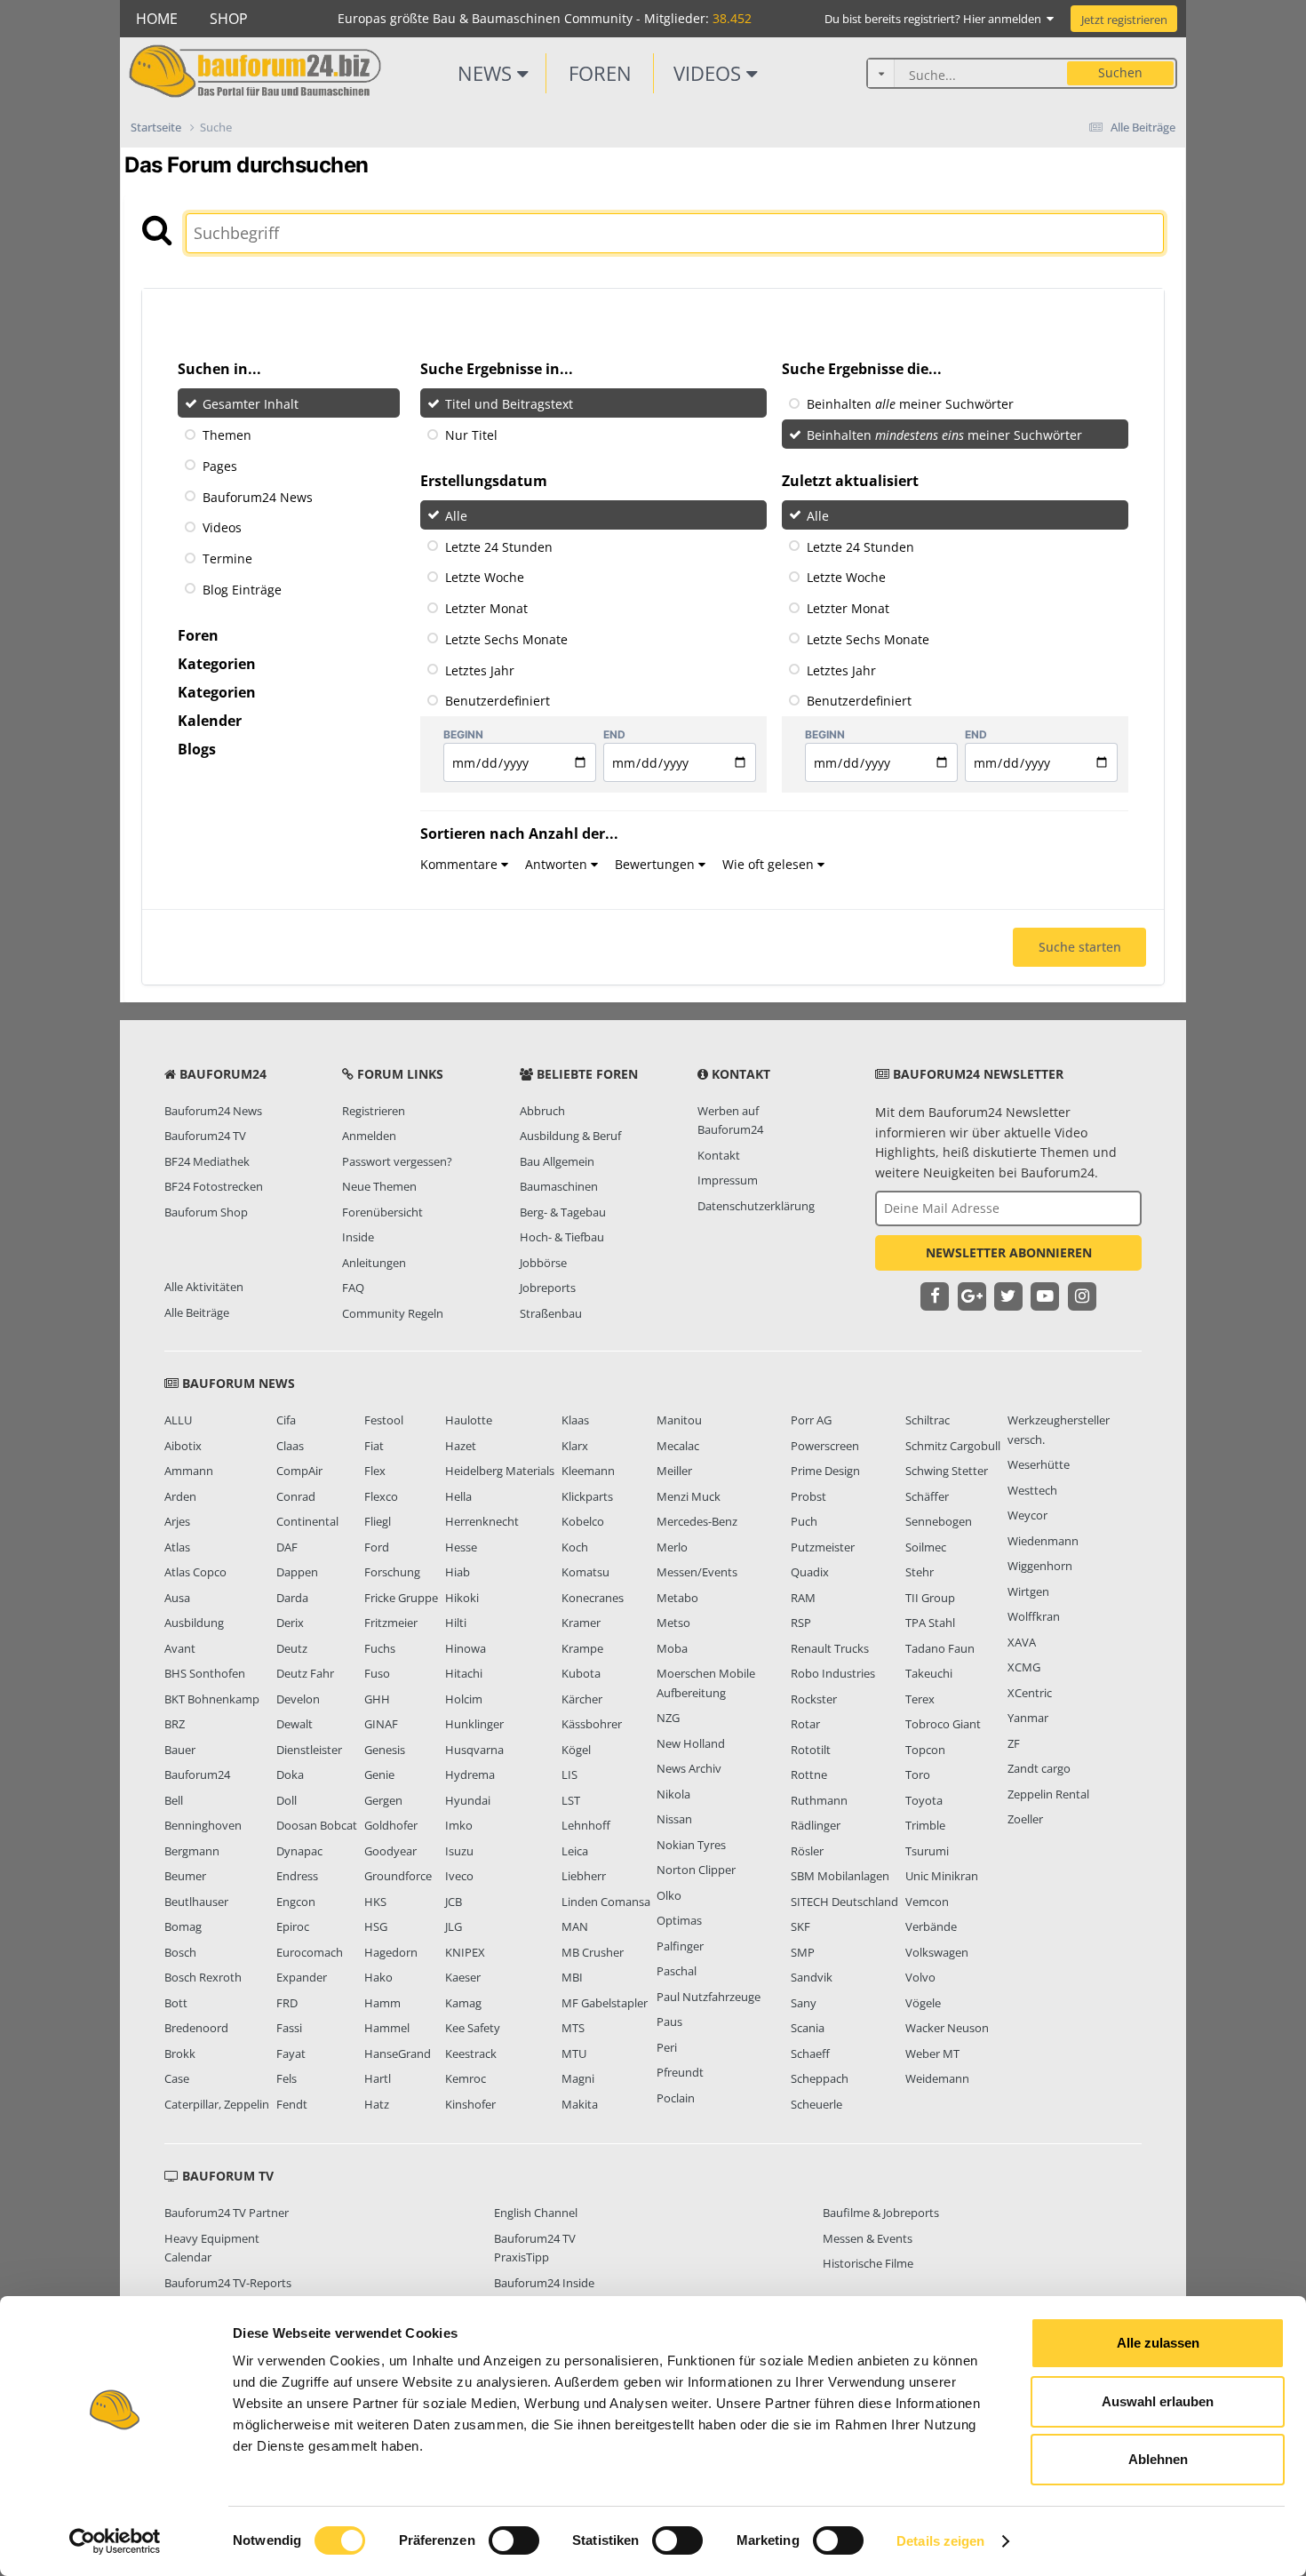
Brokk (180, 2054)
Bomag (183, 1926)
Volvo (920, 1977)
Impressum (728, 1180)
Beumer (185, 1876)
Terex (920, 1699)
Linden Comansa (606, 1902)
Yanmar (1028, 1718)
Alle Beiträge (197, 1312)
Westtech (1032, 1490)
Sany (804, 2003)
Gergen (383, 1800)
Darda (292, 1598)
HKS (375, 1902)
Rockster (814, 1699)
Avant (180, 1648)
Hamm (382, 2003)
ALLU (178, 1420)
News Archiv (689, 1768)
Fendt (292, 2104)
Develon (298, 1699)
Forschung (392, 1572)
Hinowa (466, 1648)
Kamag (463, 2003)
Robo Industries (833, 1673)
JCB (454, 1902)
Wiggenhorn (1040, 1566)
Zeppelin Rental (1048, 1794)
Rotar (805, 1724)
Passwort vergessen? (397, 1161)
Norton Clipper (696, 1870)
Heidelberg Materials (500, 1471)
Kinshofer (470, 2104)
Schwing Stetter (947, 1471)
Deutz (292, 1648)
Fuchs (380, 1648)
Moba (672, 1648)
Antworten (558, 864)
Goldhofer (391, 1825)
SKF (800, 1926)
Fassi (289, 2028)
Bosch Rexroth (203, 1977)
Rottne (809, 1774)
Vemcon (927, 1902)
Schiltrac (928, 1420)
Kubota (581, 1673)
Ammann (189, 1471)
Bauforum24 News (258, 496)
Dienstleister (309, 1750)
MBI (572, 1977)
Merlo (672, 1547)
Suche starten (1080, 947)
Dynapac (299, 1851)
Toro (918, 1774)
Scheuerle (816, 2104)
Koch (575, 1547)
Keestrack (471, 2054)
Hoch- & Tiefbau (562, 1237)
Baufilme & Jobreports (881, 2213)
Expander (302, 1977)
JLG (454, 1926)
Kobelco (583, 1521)
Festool (384, 1420)
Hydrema (470, 1774)
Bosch (180, 1952)
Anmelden (369, 1136)
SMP (803, 1952)
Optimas (679, 1920)
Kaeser (463, 1977)
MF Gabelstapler (605, 2003)
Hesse (461, 1547)
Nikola (673, 1794)
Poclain (676, 2098)
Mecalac (678, 1446)
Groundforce (398, 1876)
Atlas (177, 1547)
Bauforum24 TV (205, 1136)
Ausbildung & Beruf (570, 1136)
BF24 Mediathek (207, 1161)
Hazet (461, 1446)
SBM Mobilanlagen (840, 1876)
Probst (808, 1496)
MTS (573, 2028)
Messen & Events (868, 2238)
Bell (174, 1800)
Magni (578, 2078)
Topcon (925, 1750)
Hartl (378, 2078)
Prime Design (825, 1471)
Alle (456, 516)
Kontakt (719, 1155)
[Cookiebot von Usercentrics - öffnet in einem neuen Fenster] (115, 2541)
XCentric (1030, 1693)
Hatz (377, 2104)
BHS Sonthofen (205, 1673)
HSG (376, 1926)
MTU (574, 2054)
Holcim (464, 1699)
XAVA (1022, 1642)
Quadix (810, 1572)
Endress (297, 1876)
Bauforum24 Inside (544, 2283)
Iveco (459, 1876)
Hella (458, 1496)
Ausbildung (194, 1623)
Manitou (679, 1420)
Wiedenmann (1043, 1541)
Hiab (458, 1572)
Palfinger (680, 1946)
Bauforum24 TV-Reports (228, 2283)
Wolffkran (1034, 1616)
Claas (290, 1446)
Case (177, 2078)
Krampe (582, 1648)
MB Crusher (593, 1952)
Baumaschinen (559, 1186)
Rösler (807, 1851)
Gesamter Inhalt (251, 404)
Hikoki (462, 1598)
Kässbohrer (592, 1724)
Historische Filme (868, 2263)
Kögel (576, 1750)
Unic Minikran (942, 1876)
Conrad (296, 1496)
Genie (379, 1774)
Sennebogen (939, 1521)
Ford (377, 1547)
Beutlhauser (196, 1902)
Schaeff (810, 2054)
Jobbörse (543, 1263)
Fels (287, 2078)
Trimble (925, 1825)
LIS (569, 1774)
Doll (287, 1800)
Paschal (677, 1971)
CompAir (299, 1471)
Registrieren (374, 1111)
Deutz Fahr (305, 1673)
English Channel (536, 2213)
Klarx (575, 1446)
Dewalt (295, 1724)
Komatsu (585, 1572)
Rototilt (811, 1750)
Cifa (286, 1420)
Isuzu (459, 1851)
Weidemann (937, 2078)
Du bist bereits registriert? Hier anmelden (936, 19)
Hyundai (468, 1800)
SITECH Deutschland (844, 1902)
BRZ (175, 1724)
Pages (220, 466)
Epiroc (293, 1926)
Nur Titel (471, 435)
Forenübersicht (382, 1212)
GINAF (381, 1724)
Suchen (1120, 72)
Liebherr (584, 1876)
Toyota (924, 1800)
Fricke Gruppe (401, 1598)
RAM (803, 1598)
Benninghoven (203, 1825)
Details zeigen (940, 2541)
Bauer (180, 1750)
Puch (804, 1521)
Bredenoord (196, 2028)
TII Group (930, 1598)
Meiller (674, 1471)
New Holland (691, 1743)
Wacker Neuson (947, 2028)
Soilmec (926, 1547)
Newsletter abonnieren (1009, 1252)
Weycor (1027, 1515)
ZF (1014, 1743)
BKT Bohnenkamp (212, 1699)
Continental (307, 1521)
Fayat (291, 2054)
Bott (176, 2003)
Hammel (387, 2028)
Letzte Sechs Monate (506, 639)
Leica (575, 1851)
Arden (180, 1496)
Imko (459, 1825)
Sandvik (812, 1977)
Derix (290, 1623)
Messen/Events (697, 1572)
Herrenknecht (482, 1521)
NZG (668, 1718)
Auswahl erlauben (1158, 2401)
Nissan (674, 1819)
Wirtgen (1028, 1591)
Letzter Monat (486, 608)
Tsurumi (927, 1851)
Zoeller (1025, 1819)
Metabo (677, 1598)
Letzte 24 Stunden (499, 546)
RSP (801, 1623)
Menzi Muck (689, 1496)
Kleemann (588, 1471)
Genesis (385, 1750)
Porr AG (811, 1420)
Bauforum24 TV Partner (227, 2213)
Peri (667, 2047)
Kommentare (461, 864)
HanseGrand (398, 2054)
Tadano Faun (940, 1648)
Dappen (297, 1572)
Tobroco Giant (943, 1724)
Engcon (296, 1902)
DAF (287, 1547)
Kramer (581, 1623)
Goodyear (390, 1851)
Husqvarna (474, 1750)
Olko (669, 1895)
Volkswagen (937, 1952)
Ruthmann (819, 1800)
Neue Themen (379, 1186)
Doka (290, 1774)
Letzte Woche (485, 577)
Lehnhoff (586, 1825)
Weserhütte (1039, 1464)
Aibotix (183, 1446)
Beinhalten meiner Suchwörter (910, 404)
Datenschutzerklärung (756, 1206)
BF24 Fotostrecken (214, 1186)
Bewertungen (657, 864)
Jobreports (548, 1288)
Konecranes (593, 1598)
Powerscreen (825, 1446)
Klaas (575, 1420)
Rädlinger (816, 1825)
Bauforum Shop (206, 1212)
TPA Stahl (930, 1623)
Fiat (374, 1446)
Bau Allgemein (557, 1161)
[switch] (514, 2540)
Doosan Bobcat (317, 1825)
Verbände (931, 1926)
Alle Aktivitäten (204, 1287)
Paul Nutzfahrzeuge (709, 1997)
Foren (600, 73)
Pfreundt (680, 2072)
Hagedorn (391, 1952)
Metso (673, 1623)
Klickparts (587, 1496)
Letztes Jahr (480, 670)
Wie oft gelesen (770, 864)
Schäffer (927, 1496)
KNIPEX (465, 1952)
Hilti (456, 1623)
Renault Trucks (830, 1648)
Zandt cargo (1039, 1768)
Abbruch (542, 1111)
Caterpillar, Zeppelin (217, 2104)
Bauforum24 (197, 1774)
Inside (358, 1237)
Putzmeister (823, 1547)
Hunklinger (474, 1724)
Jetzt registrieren (1124, 20)
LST (571, 1800)
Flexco (381, 1496)
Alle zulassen (1158, 2343)
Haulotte (469, 1420)
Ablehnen (1158, 2459)
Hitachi (464, 1673)
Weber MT (932, 2054)
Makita (580, 2104)
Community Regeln (393, 1313)
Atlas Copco (195, 1572)
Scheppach (820, 2078)
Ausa (177, 1598)
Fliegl (378, 1521)
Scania (808, 2028)
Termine (227, 558)
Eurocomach (310, 1952)
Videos (710, 73)
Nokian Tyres (691, 1845)
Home (157, 19)
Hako (378, 1977)
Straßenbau (551, 1313)
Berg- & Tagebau (563, 1212)
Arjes (177, 1521)
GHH (377, 1699)
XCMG (1024, 1667)
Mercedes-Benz (697, 1521)
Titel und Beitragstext (509, 404)
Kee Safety (473, 2028)
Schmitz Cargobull (953, 1446)
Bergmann (192, 1851)
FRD (287, 2003)
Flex (375, 1471)
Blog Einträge (242, 590)
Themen (227, 435)
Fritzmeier (391, 1623)
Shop (229, 19)
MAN (575, 1926)
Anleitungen (374, 1263)
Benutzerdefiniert (498, 701)
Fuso (377, 1673)
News (487, 73)
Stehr (920, 1572)
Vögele (923, 2003)
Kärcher (582, 1699)
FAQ (353, 1288)
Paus (669, 2022)
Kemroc (466, 2078)
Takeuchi (929, 1673)
